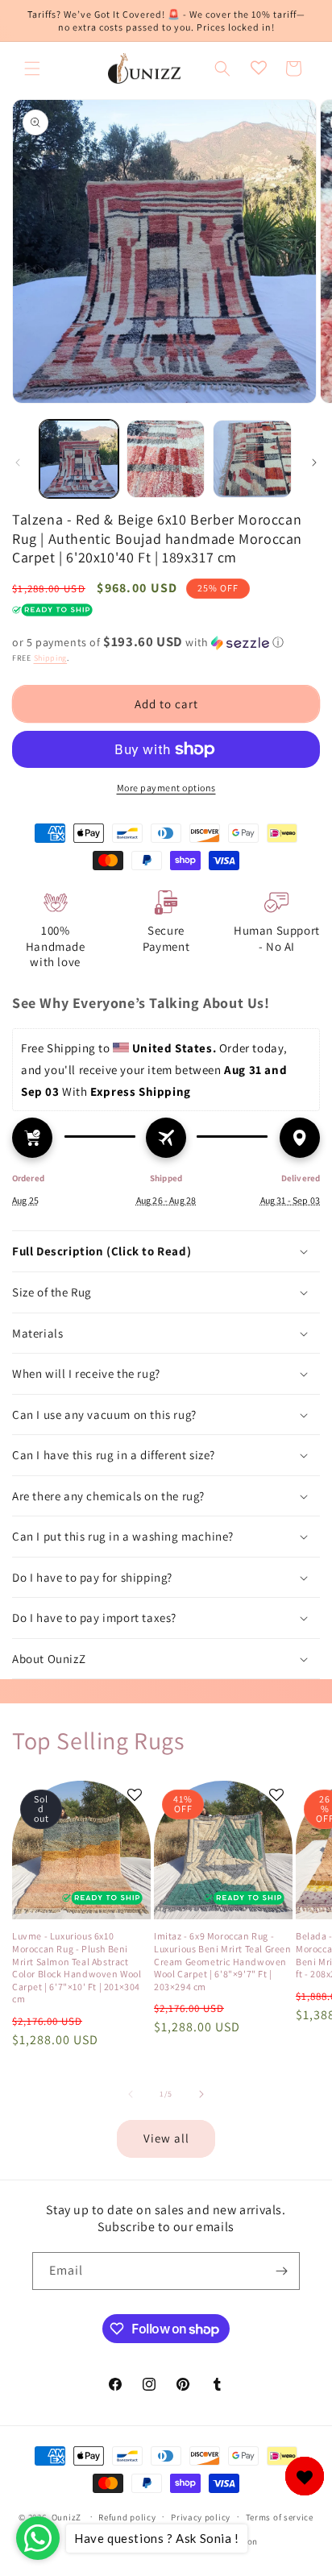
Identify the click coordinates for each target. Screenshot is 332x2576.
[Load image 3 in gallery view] (252, 459)
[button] (32, 68)
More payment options (166, 788)
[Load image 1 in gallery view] (79, 459)
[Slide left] (18, 463)
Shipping (51, 658)
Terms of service (280, 2517)
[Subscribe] (281, 2271)
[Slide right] (314, 463)
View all (166, 2138)
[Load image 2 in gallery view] (166, 459)
